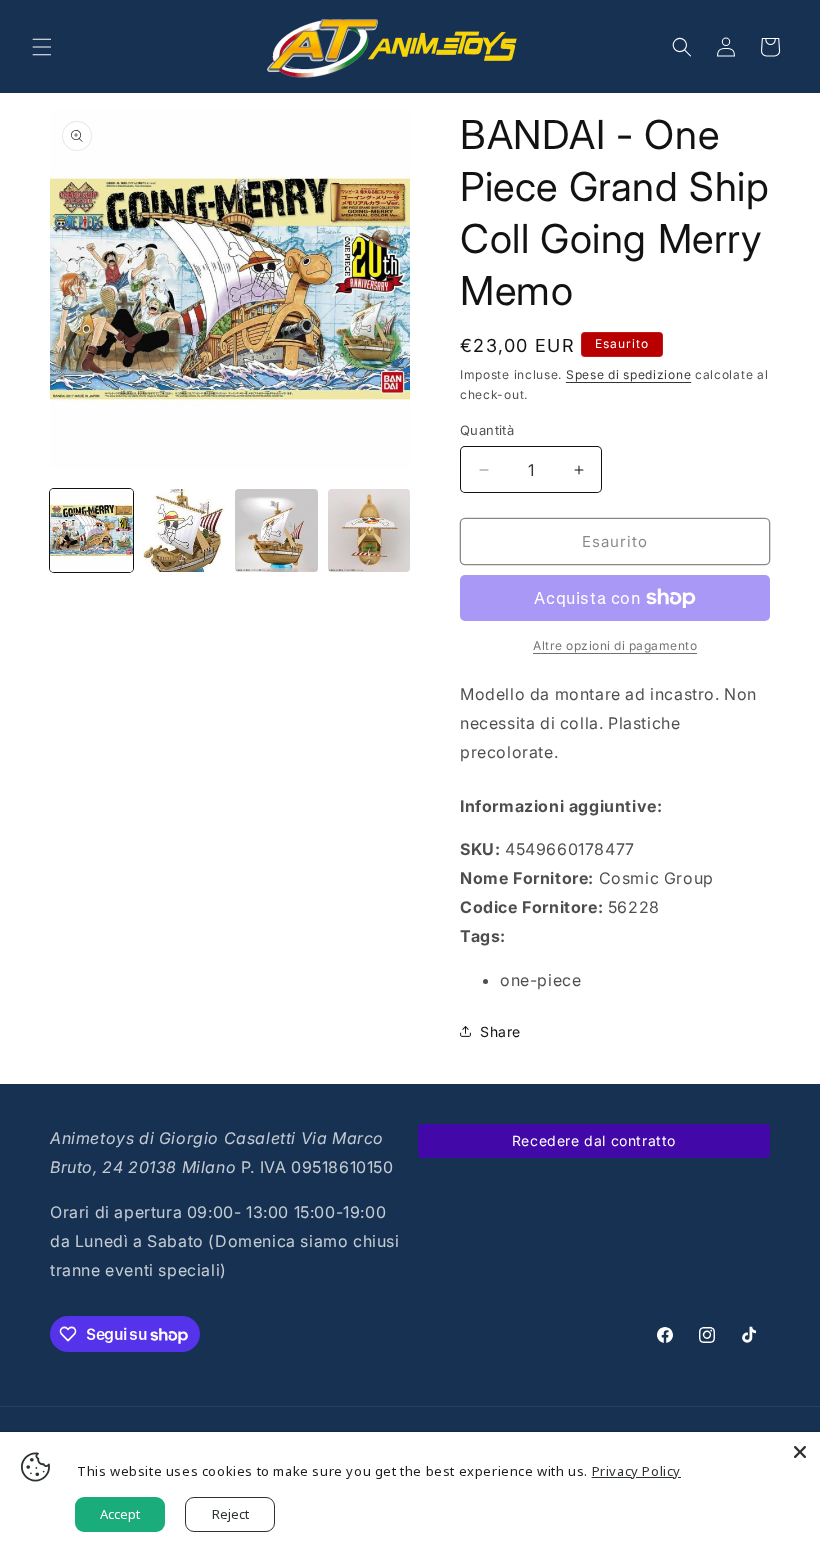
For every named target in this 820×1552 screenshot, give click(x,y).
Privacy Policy (636, 1471)
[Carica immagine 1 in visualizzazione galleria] (91, 530)
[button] (42, 47)
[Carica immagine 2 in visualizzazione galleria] (184, 530)
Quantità (487, 430)
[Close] (800, 1452)
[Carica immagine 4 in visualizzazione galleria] (369, 530)
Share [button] (500, 1031)
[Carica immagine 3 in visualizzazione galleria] (276, 530)
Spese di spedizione (628, 374)
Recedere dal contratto (594, 1140)
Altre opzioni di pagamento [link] (615, 645)
